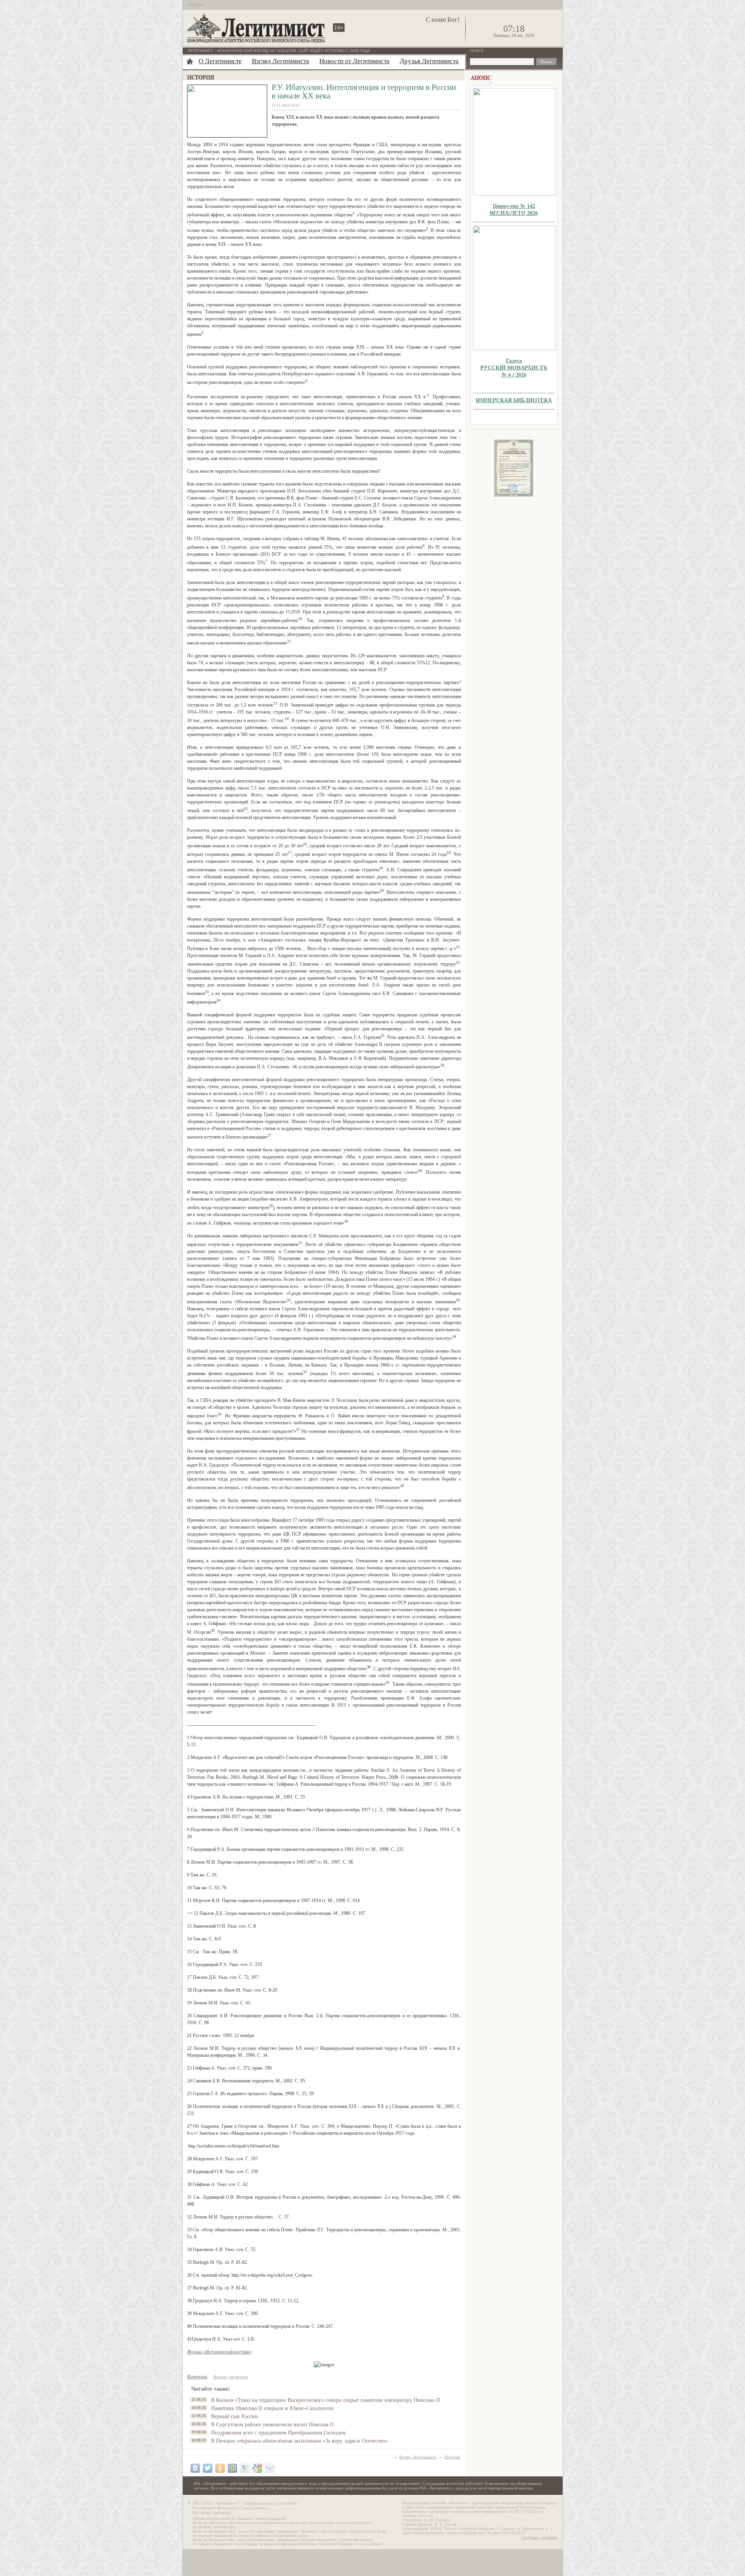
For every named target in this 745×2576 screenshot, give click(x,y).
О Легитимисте (220, 61)
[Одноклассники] (220, 2468)
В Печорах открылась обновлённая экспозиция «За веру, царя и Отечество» (300, 2441)
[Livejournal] (245, 2468)
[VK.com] (195, 2468)
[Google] (257, 2468)
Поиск (477, 51)
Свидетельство (514, 468)
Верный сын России (235, 2416)
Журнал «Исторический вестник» (219, 2352)
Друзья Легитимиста (429, 61)
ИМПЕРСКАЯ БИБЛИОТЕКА (514, 400)
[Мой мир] (232, 2468)
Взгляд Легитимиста (281, 61)
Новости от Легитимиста (354, 61)
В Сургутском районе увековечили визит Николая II (272, 2425)
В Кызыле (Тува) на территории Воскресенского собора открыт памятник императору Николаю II (326, 2400)
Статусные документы (540, 2537)
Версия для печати (231, 2377)
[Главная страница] (190, 61)
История (452, 2457)
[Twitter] (208, 2468)
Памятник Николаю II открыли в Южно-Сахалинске (272, 2408)
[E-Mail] (270, 2468)
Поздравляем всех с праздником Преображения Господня (278, 2433)
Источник (197, 2377)
